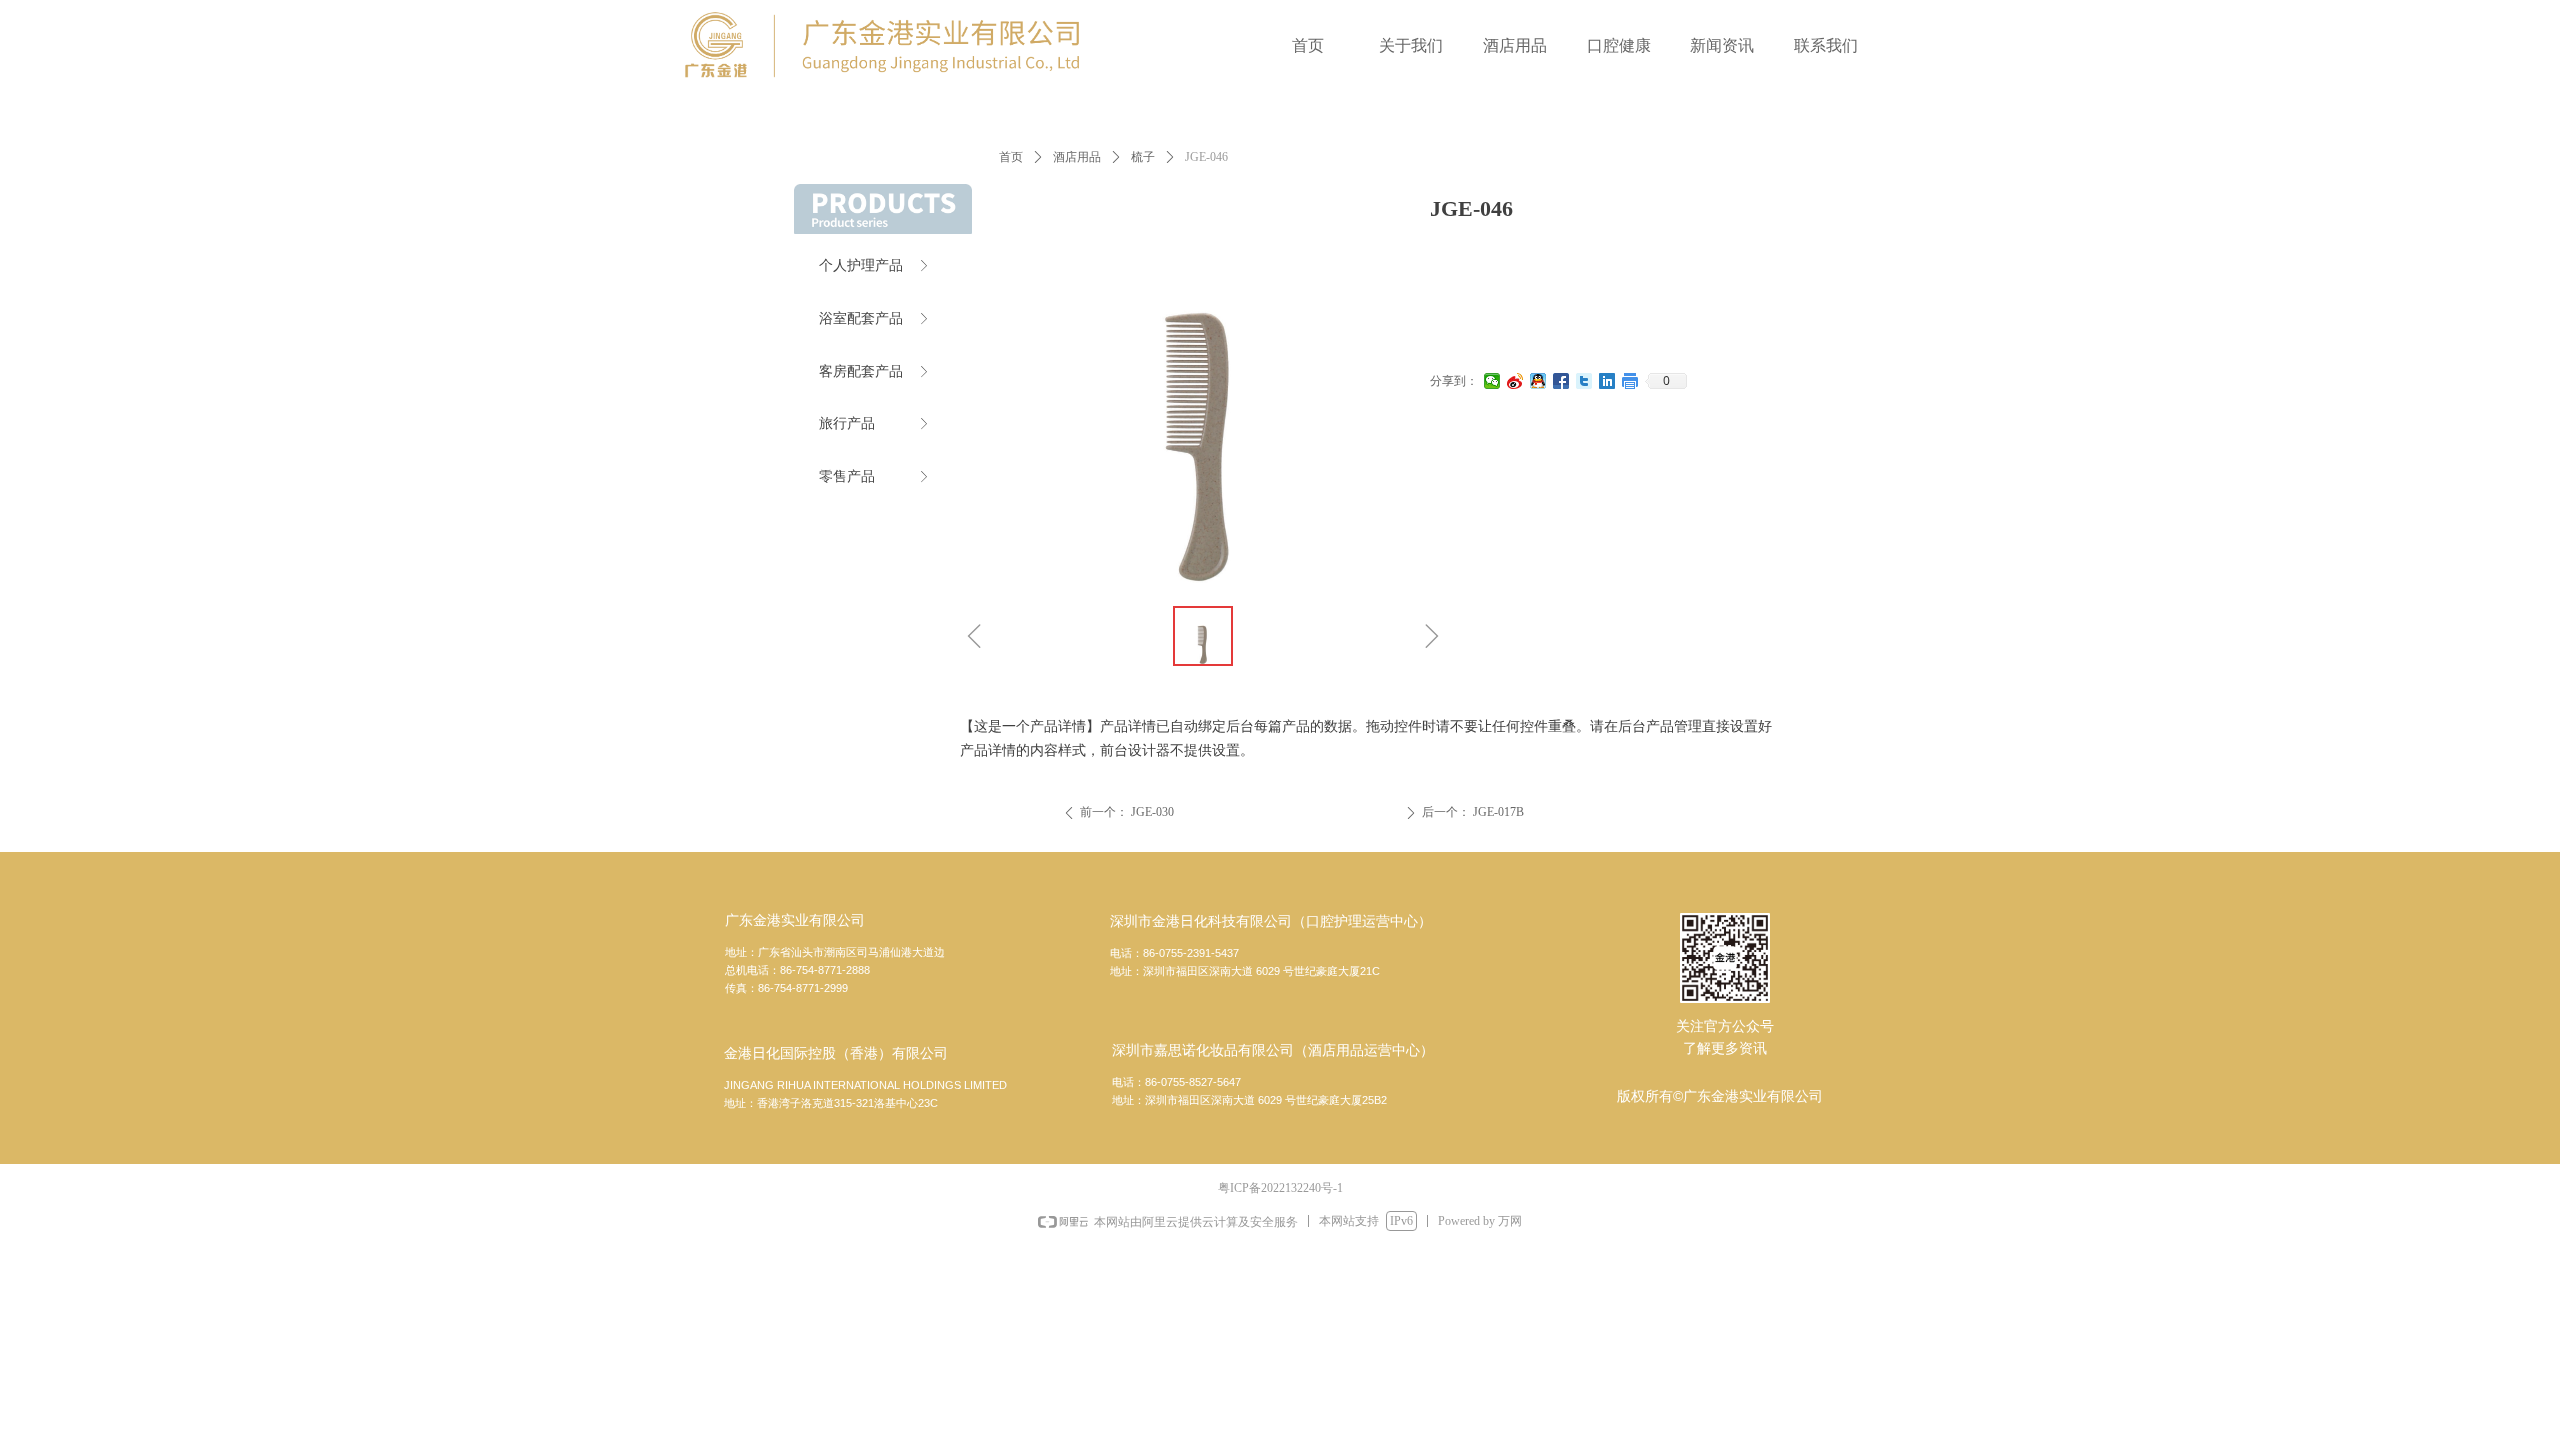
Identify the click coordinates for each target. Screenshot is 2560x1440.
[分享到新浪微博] (1515, 381)
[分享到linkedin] (1607, 381)
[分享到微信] (1492, 381)
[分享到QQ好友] (1538, 381)
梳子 (1143, 157)
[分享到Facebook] (1561, 381)
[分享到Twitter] (1584, 381)
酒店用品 (1077, 157)
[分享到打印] (1630, 381)
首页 (1011, 157)
